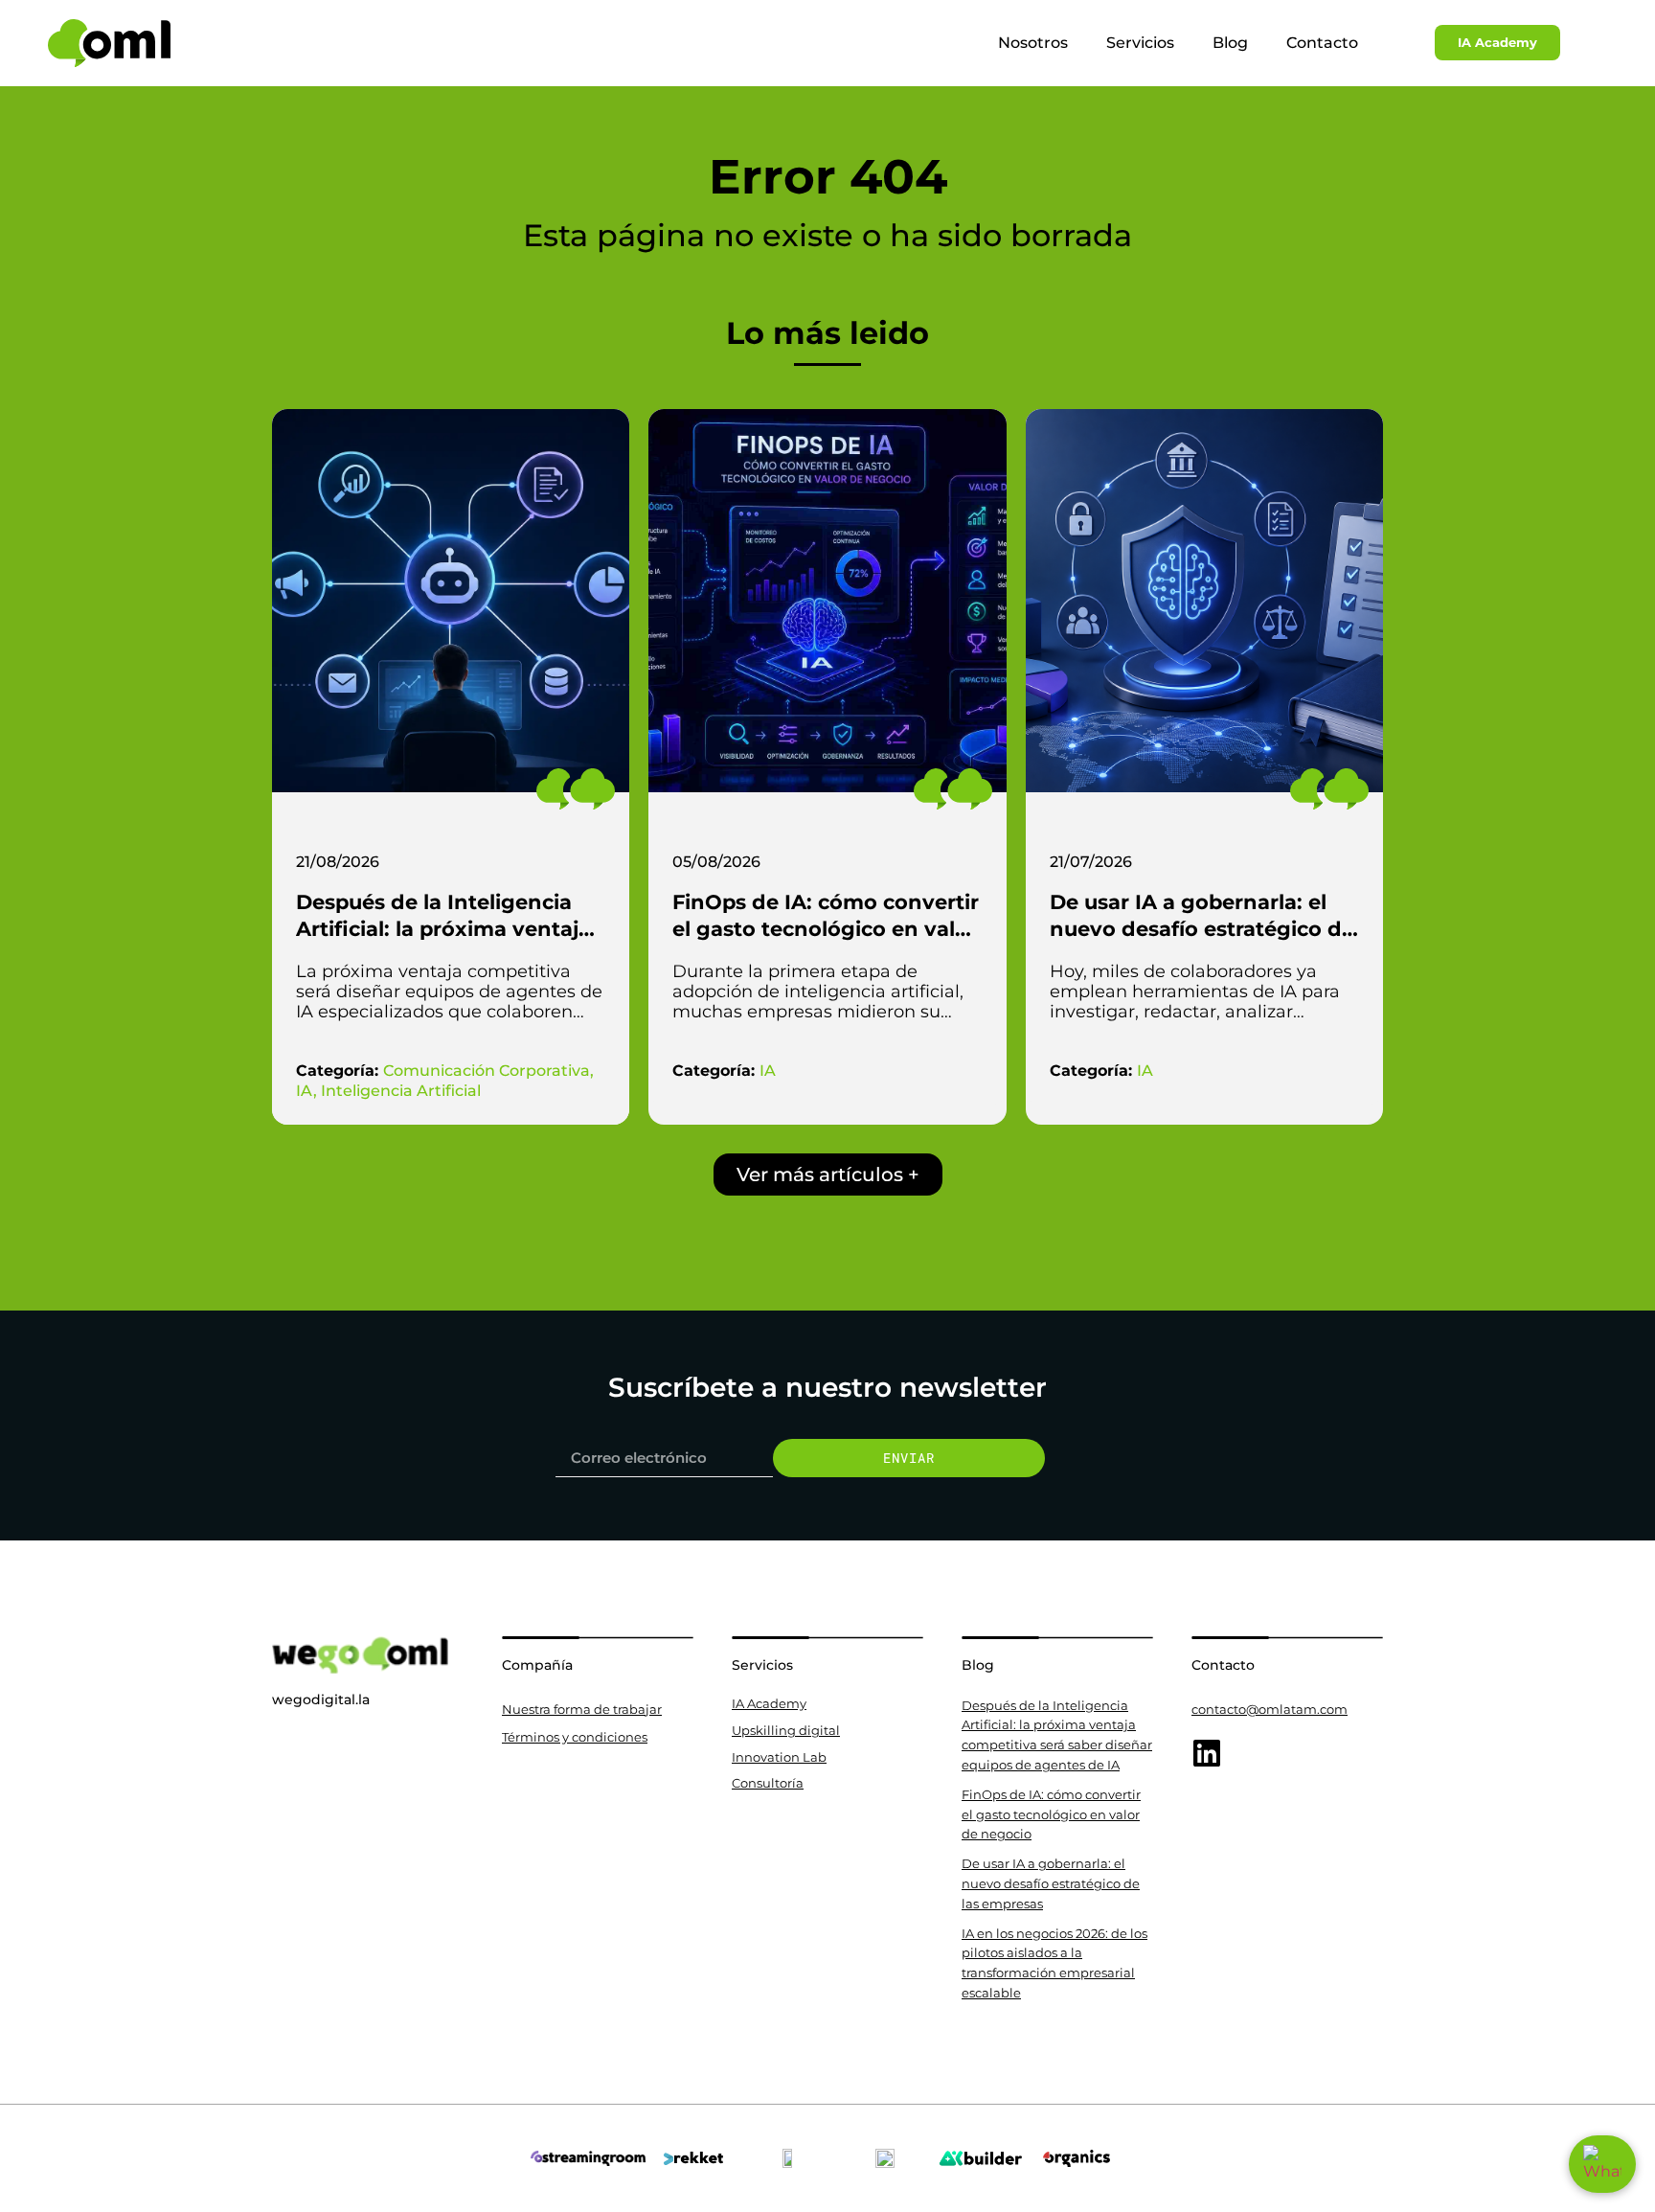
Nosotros (1033, 43)
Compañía (537, 1665)
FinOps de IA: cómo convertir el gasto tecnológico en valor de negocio (826, 929)
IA (305, 1091)
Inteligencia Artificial (401, 1091)
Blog (1230, 43)
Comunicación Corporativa (487, 1071)
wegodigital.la (321, 1699)
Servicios (1140, 43)
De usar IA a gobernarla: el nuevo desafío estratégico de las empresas (1202, 929)
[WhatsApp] (1602, 2164)
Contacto (1322, 43)
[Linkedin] (1207, 1753)
